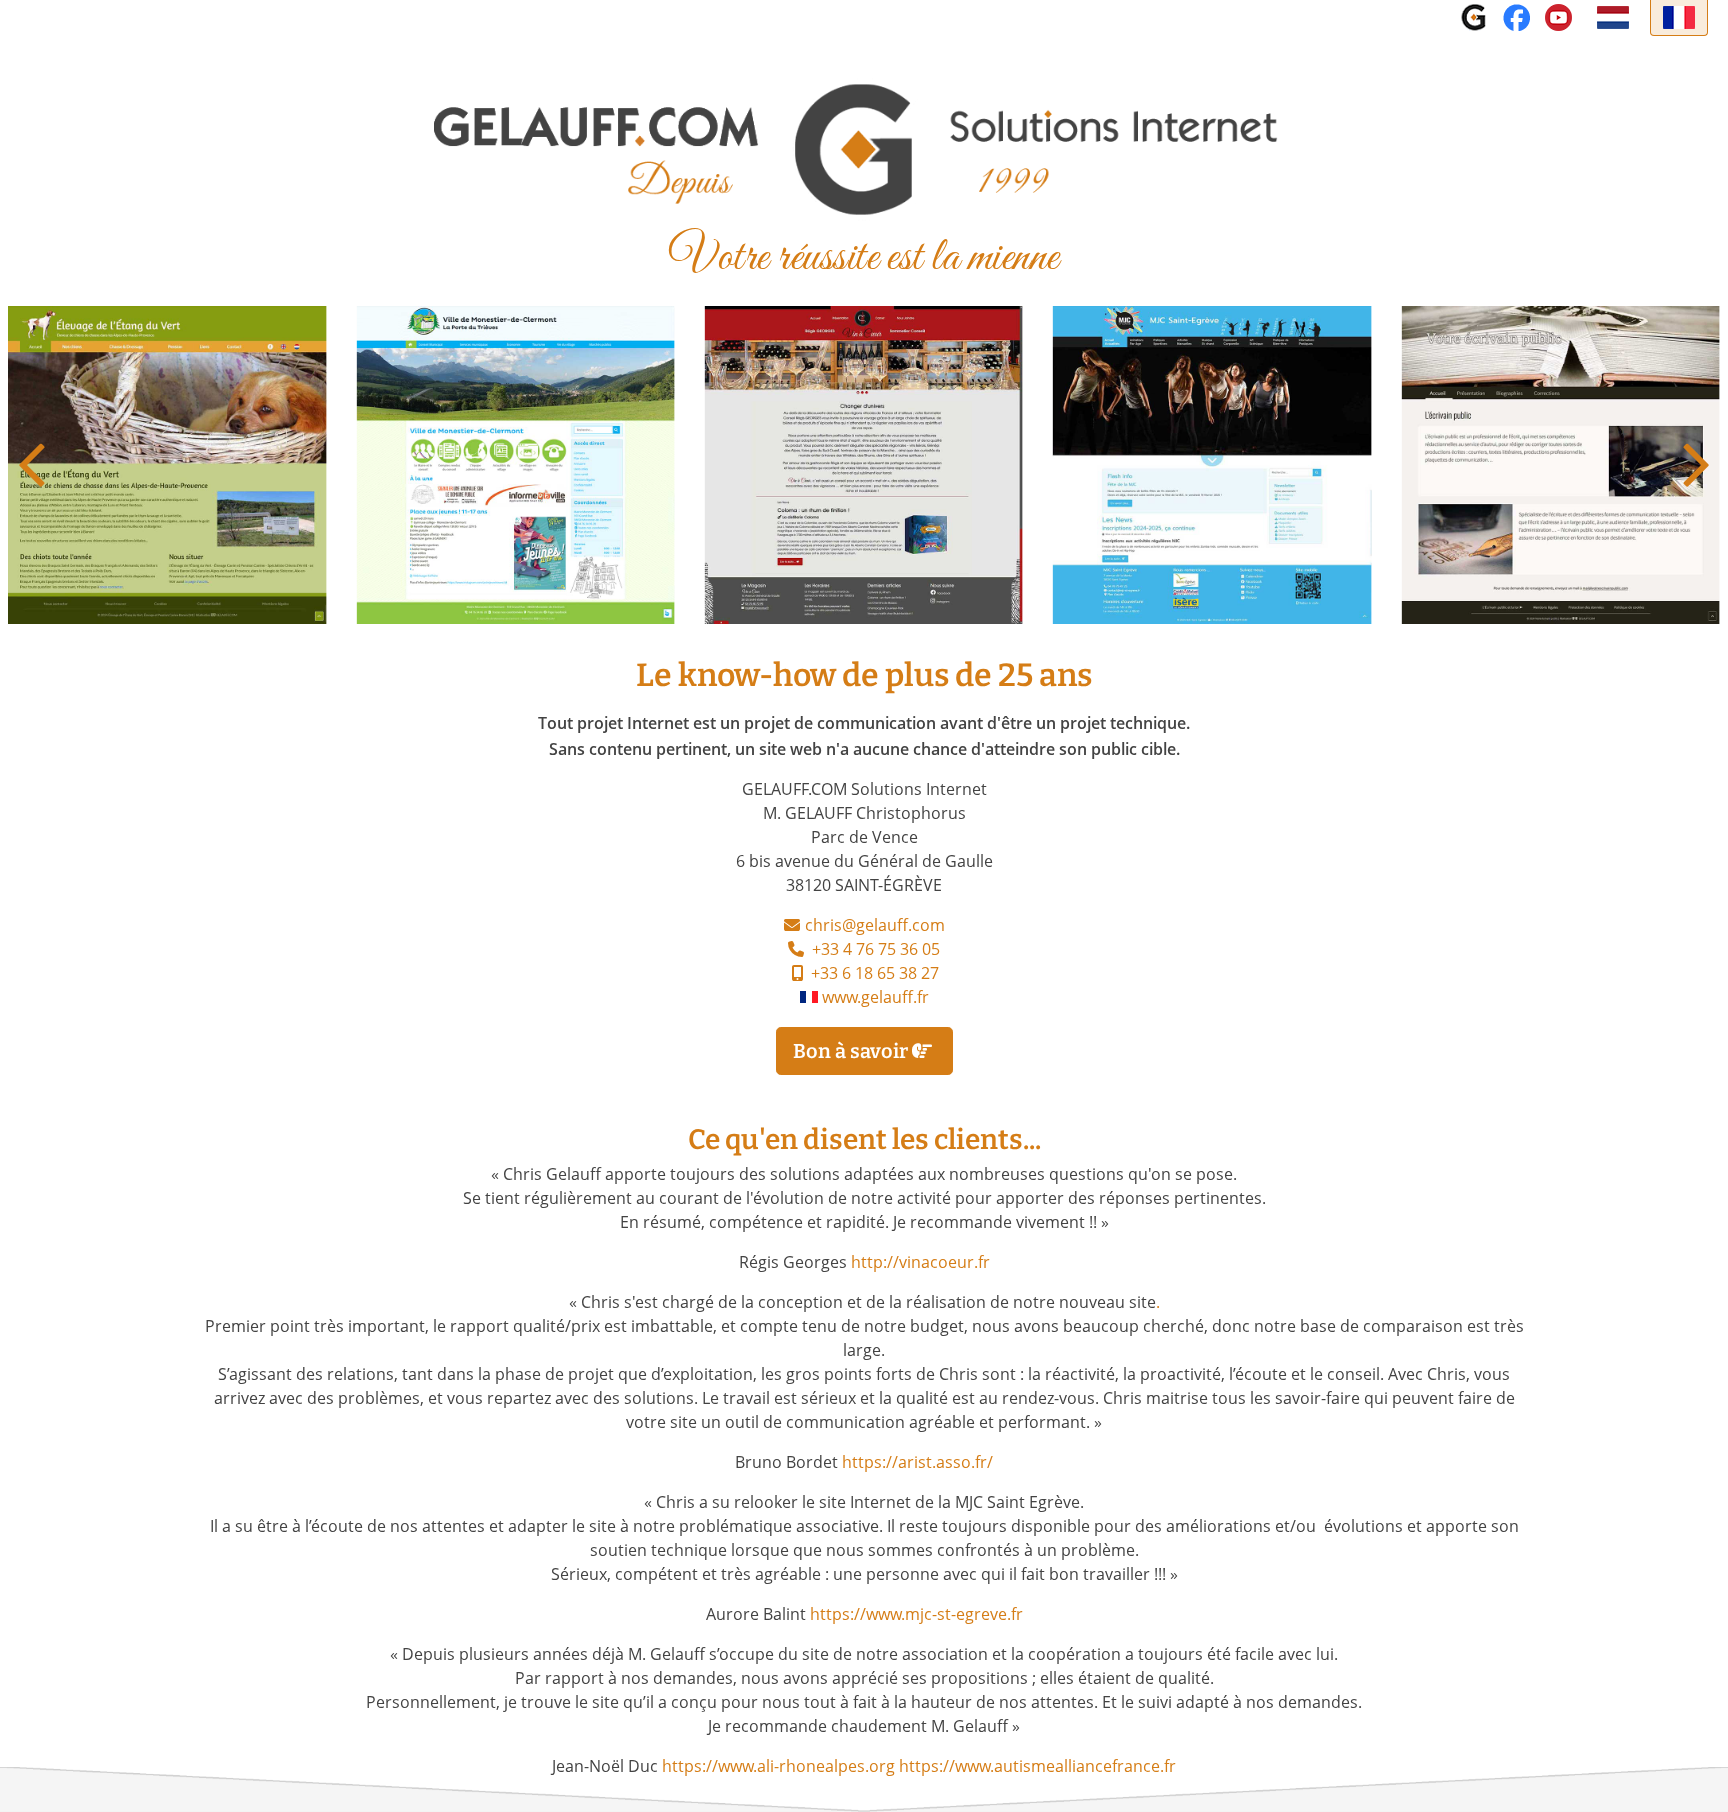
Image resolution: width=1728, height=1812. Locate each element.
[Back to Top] (1693, 1775)
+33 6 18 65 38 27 (875, 975)
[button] (1696, 465)
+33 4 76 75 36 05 (876, 951)
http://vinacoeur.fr (920, 1264)
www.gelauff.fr (875, 999)
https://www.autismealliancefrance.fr (1037, 1768)
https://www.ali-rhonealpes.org (778, 1768)
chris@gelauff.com (875, 927)
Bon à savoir (852, 1051)
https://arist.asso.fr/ (917, 1464)
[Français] (1679, 18)
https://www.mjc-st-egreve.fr (916, 1616)
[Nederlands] (1613, 18)
